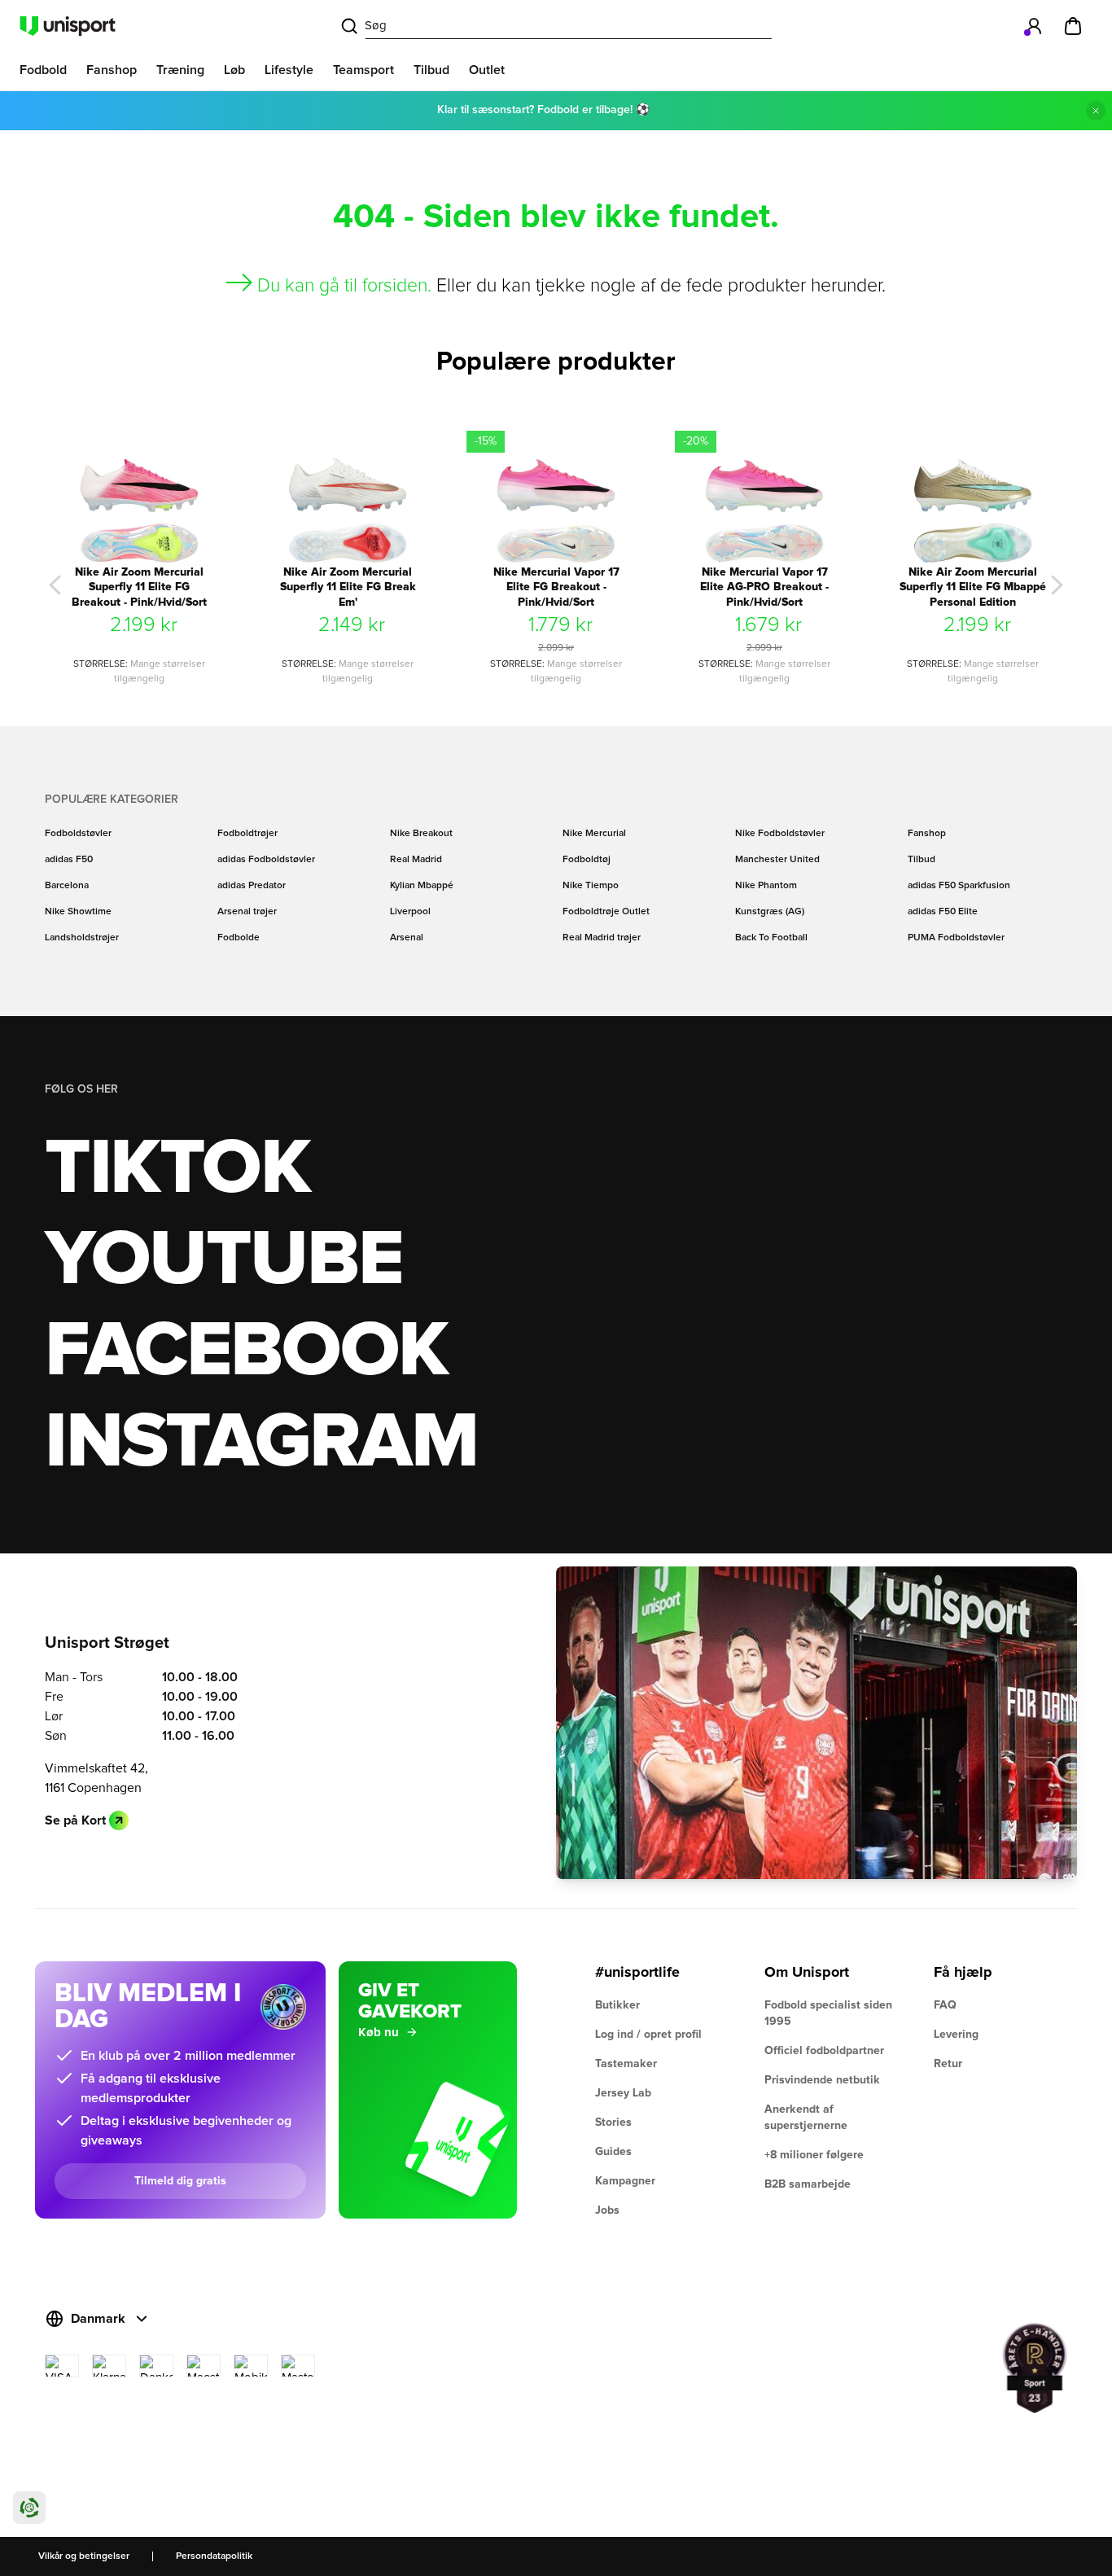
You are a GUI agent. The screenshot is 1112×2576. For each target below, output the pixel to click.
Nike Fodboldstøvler (780, 834)
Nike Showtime (78, 912)
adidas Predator (252, 886)
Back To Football (771, 938)
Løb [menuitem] (234, 70)
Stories (613, 2123)
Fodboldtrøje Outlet (606, 912)
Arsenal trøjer (247, 912)
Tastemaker (626, 2064)
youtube (223, 1260)
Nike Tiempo (591, 886)
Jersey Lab (623, 2093)
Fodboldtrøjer (247, 834)
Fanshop (927, 834)
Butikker (617, 2005)
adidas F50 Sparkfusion (959, 886)
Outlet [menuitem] (487, 70)
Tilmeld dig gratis (180, 2181)
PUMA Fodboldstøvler (956, 938)
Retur (948, 2064)
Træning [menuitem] (180, 70)
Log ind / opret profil (648, 2035)
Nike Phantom (766, 886)
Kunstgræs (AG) (770, 912)
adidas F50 (69, 860)
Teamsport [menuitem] (363, 70)
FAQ (945, 2005)
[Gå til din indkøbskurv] (1073, 26)
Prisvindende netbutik (822, 2080)
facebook (246, 1352)
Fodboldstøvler (78, 834)
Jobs (607, 2210)
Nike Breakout (421, 834)
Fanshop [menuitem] (112, 70)
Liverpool (410, 912)
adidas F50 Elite (943, 912)
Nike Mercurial (594, 834)
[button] (55, 585)
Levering (956, 2035)
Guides (613, 2152)
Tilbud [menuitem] (431, 70)
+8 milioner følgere (814, 2155)
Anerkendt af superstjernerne (806, 2118)
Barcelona (67, 886)
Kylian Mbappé (422, 886)
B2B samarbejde (808, 2184)
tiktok (177, 1169)
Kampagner (625, 2181)
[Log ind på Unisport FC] (1034, 26)
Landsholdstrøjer (82, 938)
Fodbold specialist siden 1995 (828, 2013)
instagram (261, 1443)
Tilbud (922, 860)
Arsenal (407, 938)
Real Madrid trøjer (602, 938)
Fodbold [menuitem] (43, 70)
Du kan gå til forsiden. (344, 286)
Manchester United (777, 860)
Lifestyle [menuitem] (289, 70)
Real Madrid (416, 860)
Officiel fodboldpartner (824, 2051)
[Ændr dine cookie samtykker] (29, 2508)
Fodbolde (239, 938)
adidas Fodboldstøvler (266, 860)
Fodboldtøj (587, 860)
